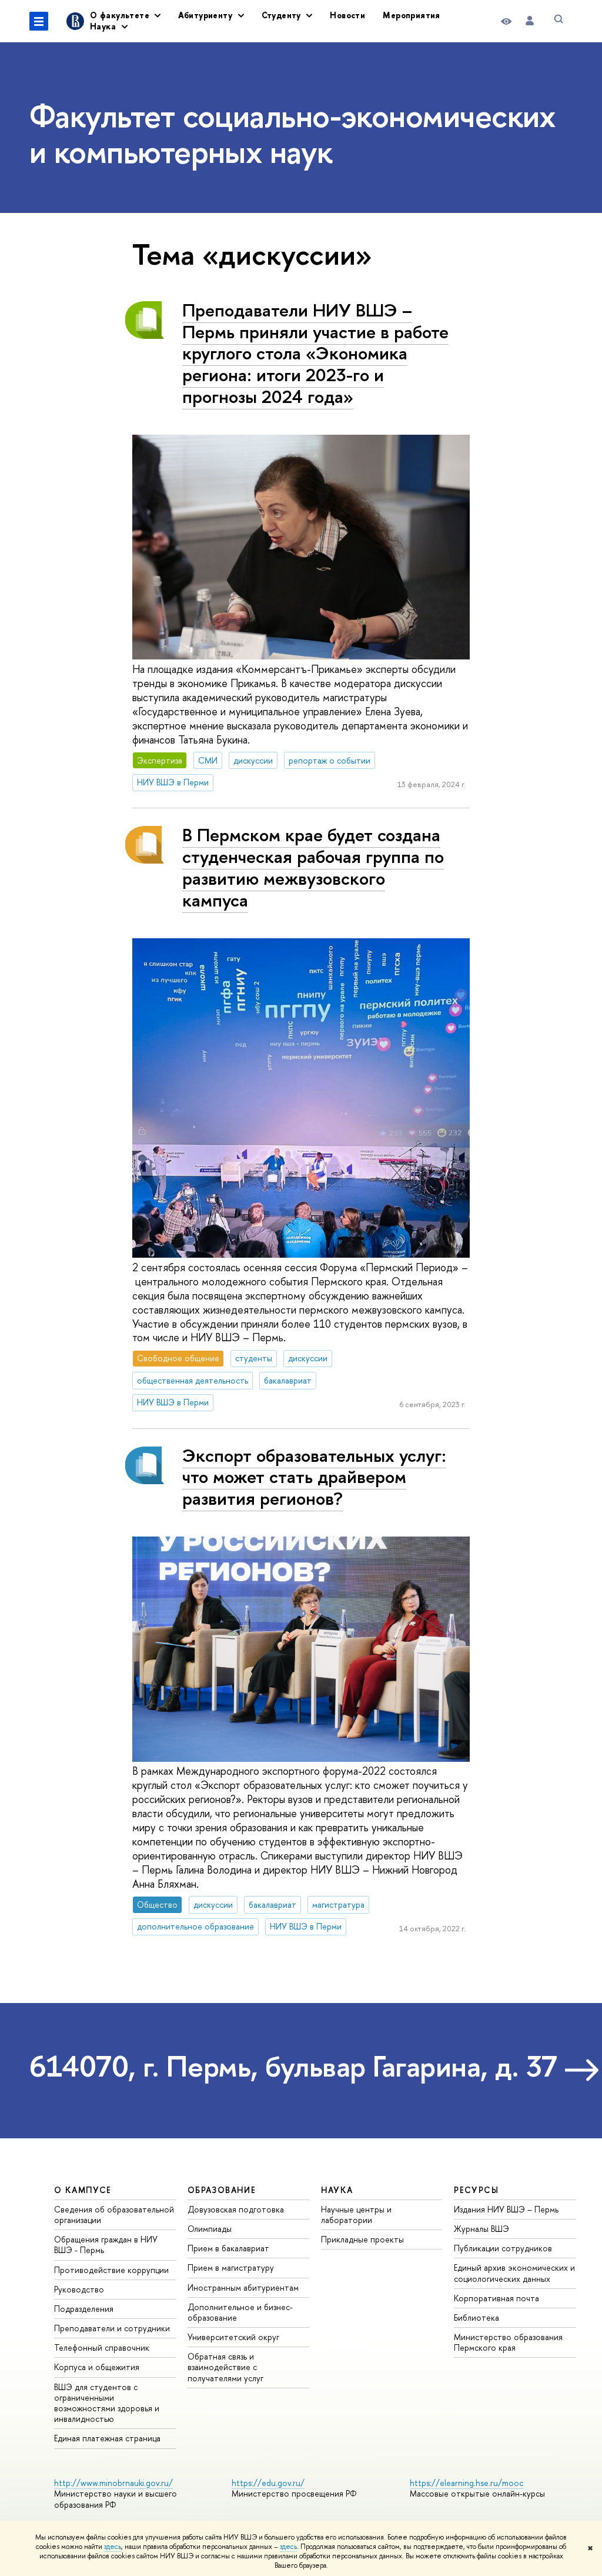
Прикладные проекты (362, 2239)
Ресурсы (476, 2190)
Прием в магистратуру (231, 2267)
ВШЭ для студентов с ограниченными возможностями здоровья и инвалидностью (107, 2403)
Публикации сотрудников (503, 2248)
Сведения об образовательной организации (114, 2215)
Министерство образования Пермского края (508, 2342)
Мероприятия (412, 15)
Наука (337, 2190)
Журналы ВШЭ (481, 2229)
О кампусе (83, 2190)
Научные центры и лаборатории (356, 2215)
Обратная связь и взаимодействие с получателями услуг (225, 2367)
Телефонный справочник (102, 2347)
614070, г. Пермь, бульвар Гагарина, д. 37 (293, 2066)
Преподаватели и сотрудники (112, 2328)
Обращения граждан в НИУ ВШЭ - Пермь (106, 2245)
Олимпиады (210, 2229)
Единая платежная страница (107, 2438)
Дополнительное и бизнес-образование (240, 2312)
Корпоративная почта (496, 2298)
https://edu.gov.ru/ (268, 2483)
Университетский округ (233, 2337)
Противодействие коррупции (111, 2270)
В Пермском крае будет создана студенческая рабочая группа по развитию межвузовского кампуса (313, 867)
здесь (113, 2547)
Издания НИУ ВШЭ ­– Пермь (506, 2209)
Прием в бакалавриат (228, 2248)
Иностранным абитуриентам (243, 2287)
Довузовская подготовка (236, 2209)
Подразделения (84, 2309)
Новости (347, 15)
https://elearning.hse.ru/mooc (466, 2483)
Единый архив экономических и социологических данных (514, 2273)
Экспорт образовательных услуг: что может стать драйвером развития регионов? (314, 1477)
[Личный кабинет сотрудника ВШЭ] (530, 21)
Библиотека (476, 2317)
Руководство (79, 2289)
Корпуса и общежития (97, 2367)
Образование (222, 2190)
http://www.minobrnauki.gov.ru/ (113, 2483)
